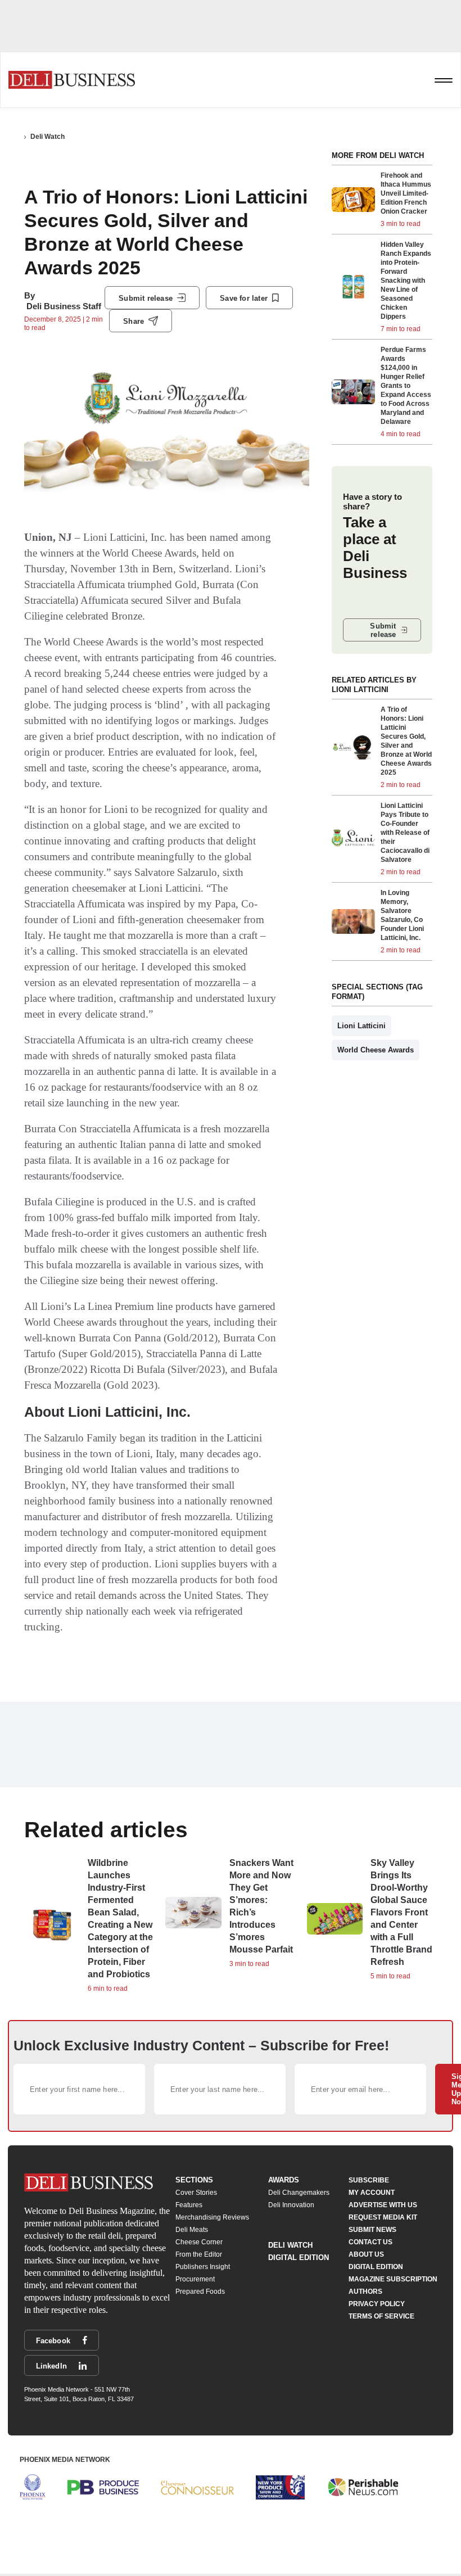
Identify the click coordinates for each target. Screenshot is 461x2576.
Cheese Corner (199, 2242)
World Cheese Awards (376, 1050)
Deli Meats (192, 2230)
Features (189, 2205)
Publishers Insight (203, 2267)
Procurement (195, 2279)
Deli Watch (48, 137)
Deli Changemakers (299, 2193)
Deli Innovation (291, 2205)
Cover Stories (196, 2193)
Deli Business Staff (64, 306)
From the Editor (199, 2254)
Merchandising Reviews (212, 2217)
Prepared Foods (200, 2292)
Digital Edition (299, 2258)
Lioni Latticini (361, 1026)
